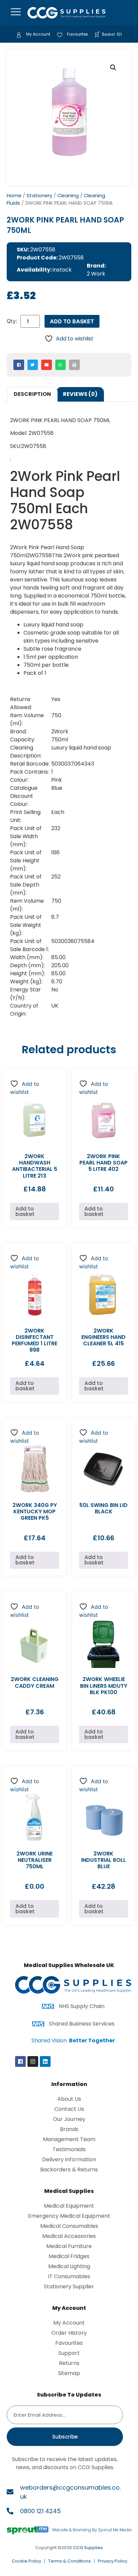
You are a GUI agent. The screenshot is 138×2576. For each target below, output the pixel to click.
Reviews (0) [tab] (80, 394)
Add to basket (72, 321)
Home (14, 196)
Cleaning (68, 196)
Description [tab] (32, 394)
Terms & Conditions (70, 2561)
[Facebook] (20, 2061)
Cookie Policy (26, 2561)
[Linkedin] (45, 2061)
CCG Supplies (88, 2548)
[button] (113, 68)
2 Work (96, 274)
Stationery (39, 196)
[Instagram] (33, 2061)
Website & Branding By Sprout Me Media (92, 2530)
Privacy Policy (113, 2561)
